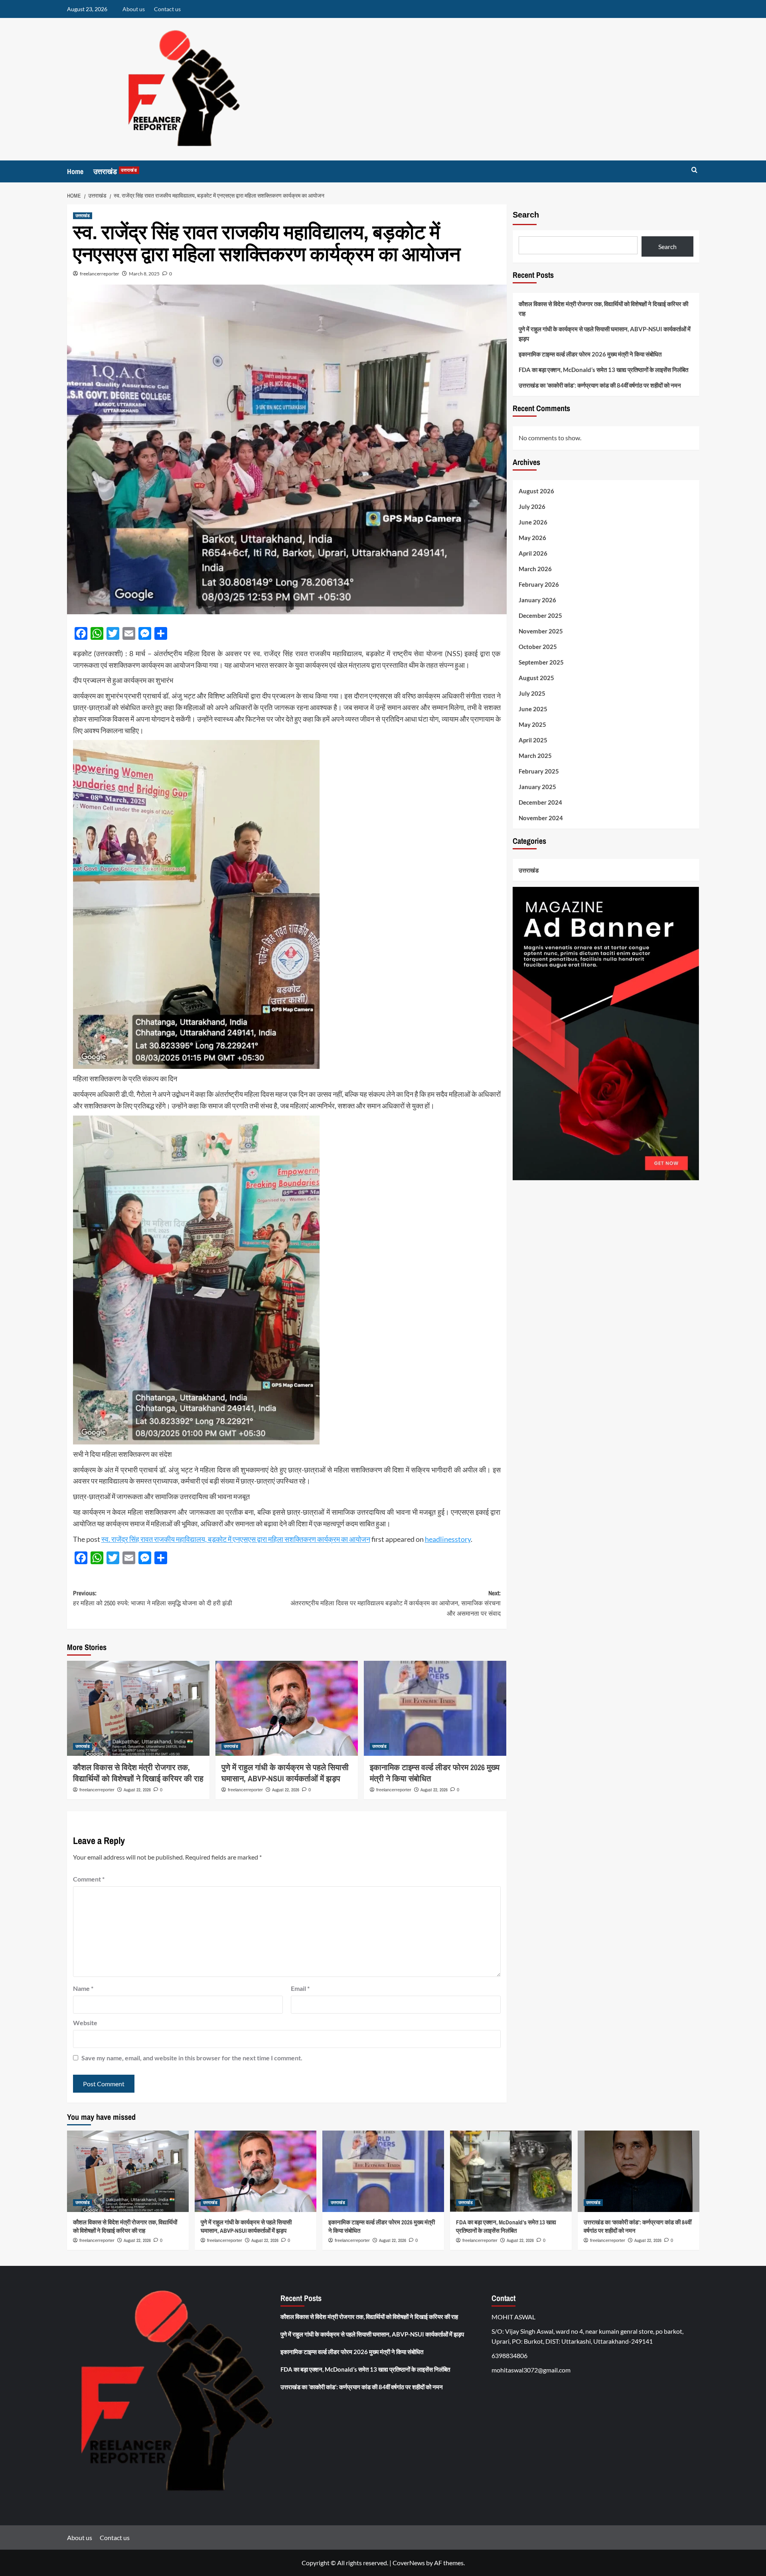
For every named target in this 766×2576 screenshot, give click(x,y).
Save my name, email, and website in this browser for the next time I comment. (192, 2058)
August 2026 (536, 491)
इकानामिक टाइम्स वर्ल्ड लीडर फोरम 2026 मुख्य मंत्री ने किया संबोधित (590, 354)
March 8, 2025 (144, 274)
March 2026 (535, 569)
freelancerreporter (100, 274)
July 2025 (532, 693)
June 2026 (533, 522)
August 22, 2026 (137, 1790)
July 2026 (532, 506)
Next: (396, 1603)
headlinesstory (448, 1539)
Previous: (153, 1598)
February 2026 (539, 584)
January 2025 (537, 787)
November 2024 (541, 818)
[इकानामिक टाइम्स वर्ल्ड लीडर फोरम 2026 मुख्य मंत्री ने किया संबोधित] (435, 1708)
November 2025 (541, 631)
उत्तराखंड (115, 171)
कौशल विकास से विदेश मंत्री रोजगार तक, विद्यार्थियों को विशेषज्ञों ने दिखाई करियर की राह (138, 1773)
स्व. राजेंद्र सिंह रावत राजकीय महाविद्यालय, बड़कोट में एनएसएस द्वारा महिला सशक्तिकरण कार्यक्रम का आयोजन (236, 1539)
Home (75, 171)
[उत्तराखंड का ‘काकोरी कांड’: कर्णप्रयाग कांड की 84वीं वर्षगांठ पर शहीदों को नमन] (639, 2171)
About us (134, 9)
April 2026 (533, 553)
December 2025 (540, 615)
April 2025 (533, 740)
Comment (89, 1879)
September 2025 (541, 662)
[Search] (694, 170)
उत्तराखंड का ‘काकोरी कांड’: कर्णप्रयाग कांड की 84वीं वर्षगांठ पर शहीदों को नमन (600, 385)
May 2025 (532, 724)
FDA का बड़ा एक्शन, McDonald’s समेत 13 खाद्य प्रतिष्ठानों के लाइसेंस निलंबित (603, 370)
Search (526, 215)
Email (300, 1988)
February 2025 (539, 771)
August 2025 (536, 678)
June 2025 (533, 709)
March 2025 (535, 756)
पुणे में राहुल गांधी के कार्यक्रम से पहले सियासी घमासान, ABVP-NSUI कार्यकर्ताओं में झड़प (285, 1773)
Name (83, 1988)
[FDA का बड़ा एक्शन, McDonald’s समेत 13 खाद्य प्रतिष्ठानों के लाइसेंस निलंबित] (511, 2171)
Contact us (167, 9)
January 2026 (537, 600)
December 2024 (540, 802)
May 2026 (532, 538)
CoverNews (409, 2563)
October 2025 (538, 647)
